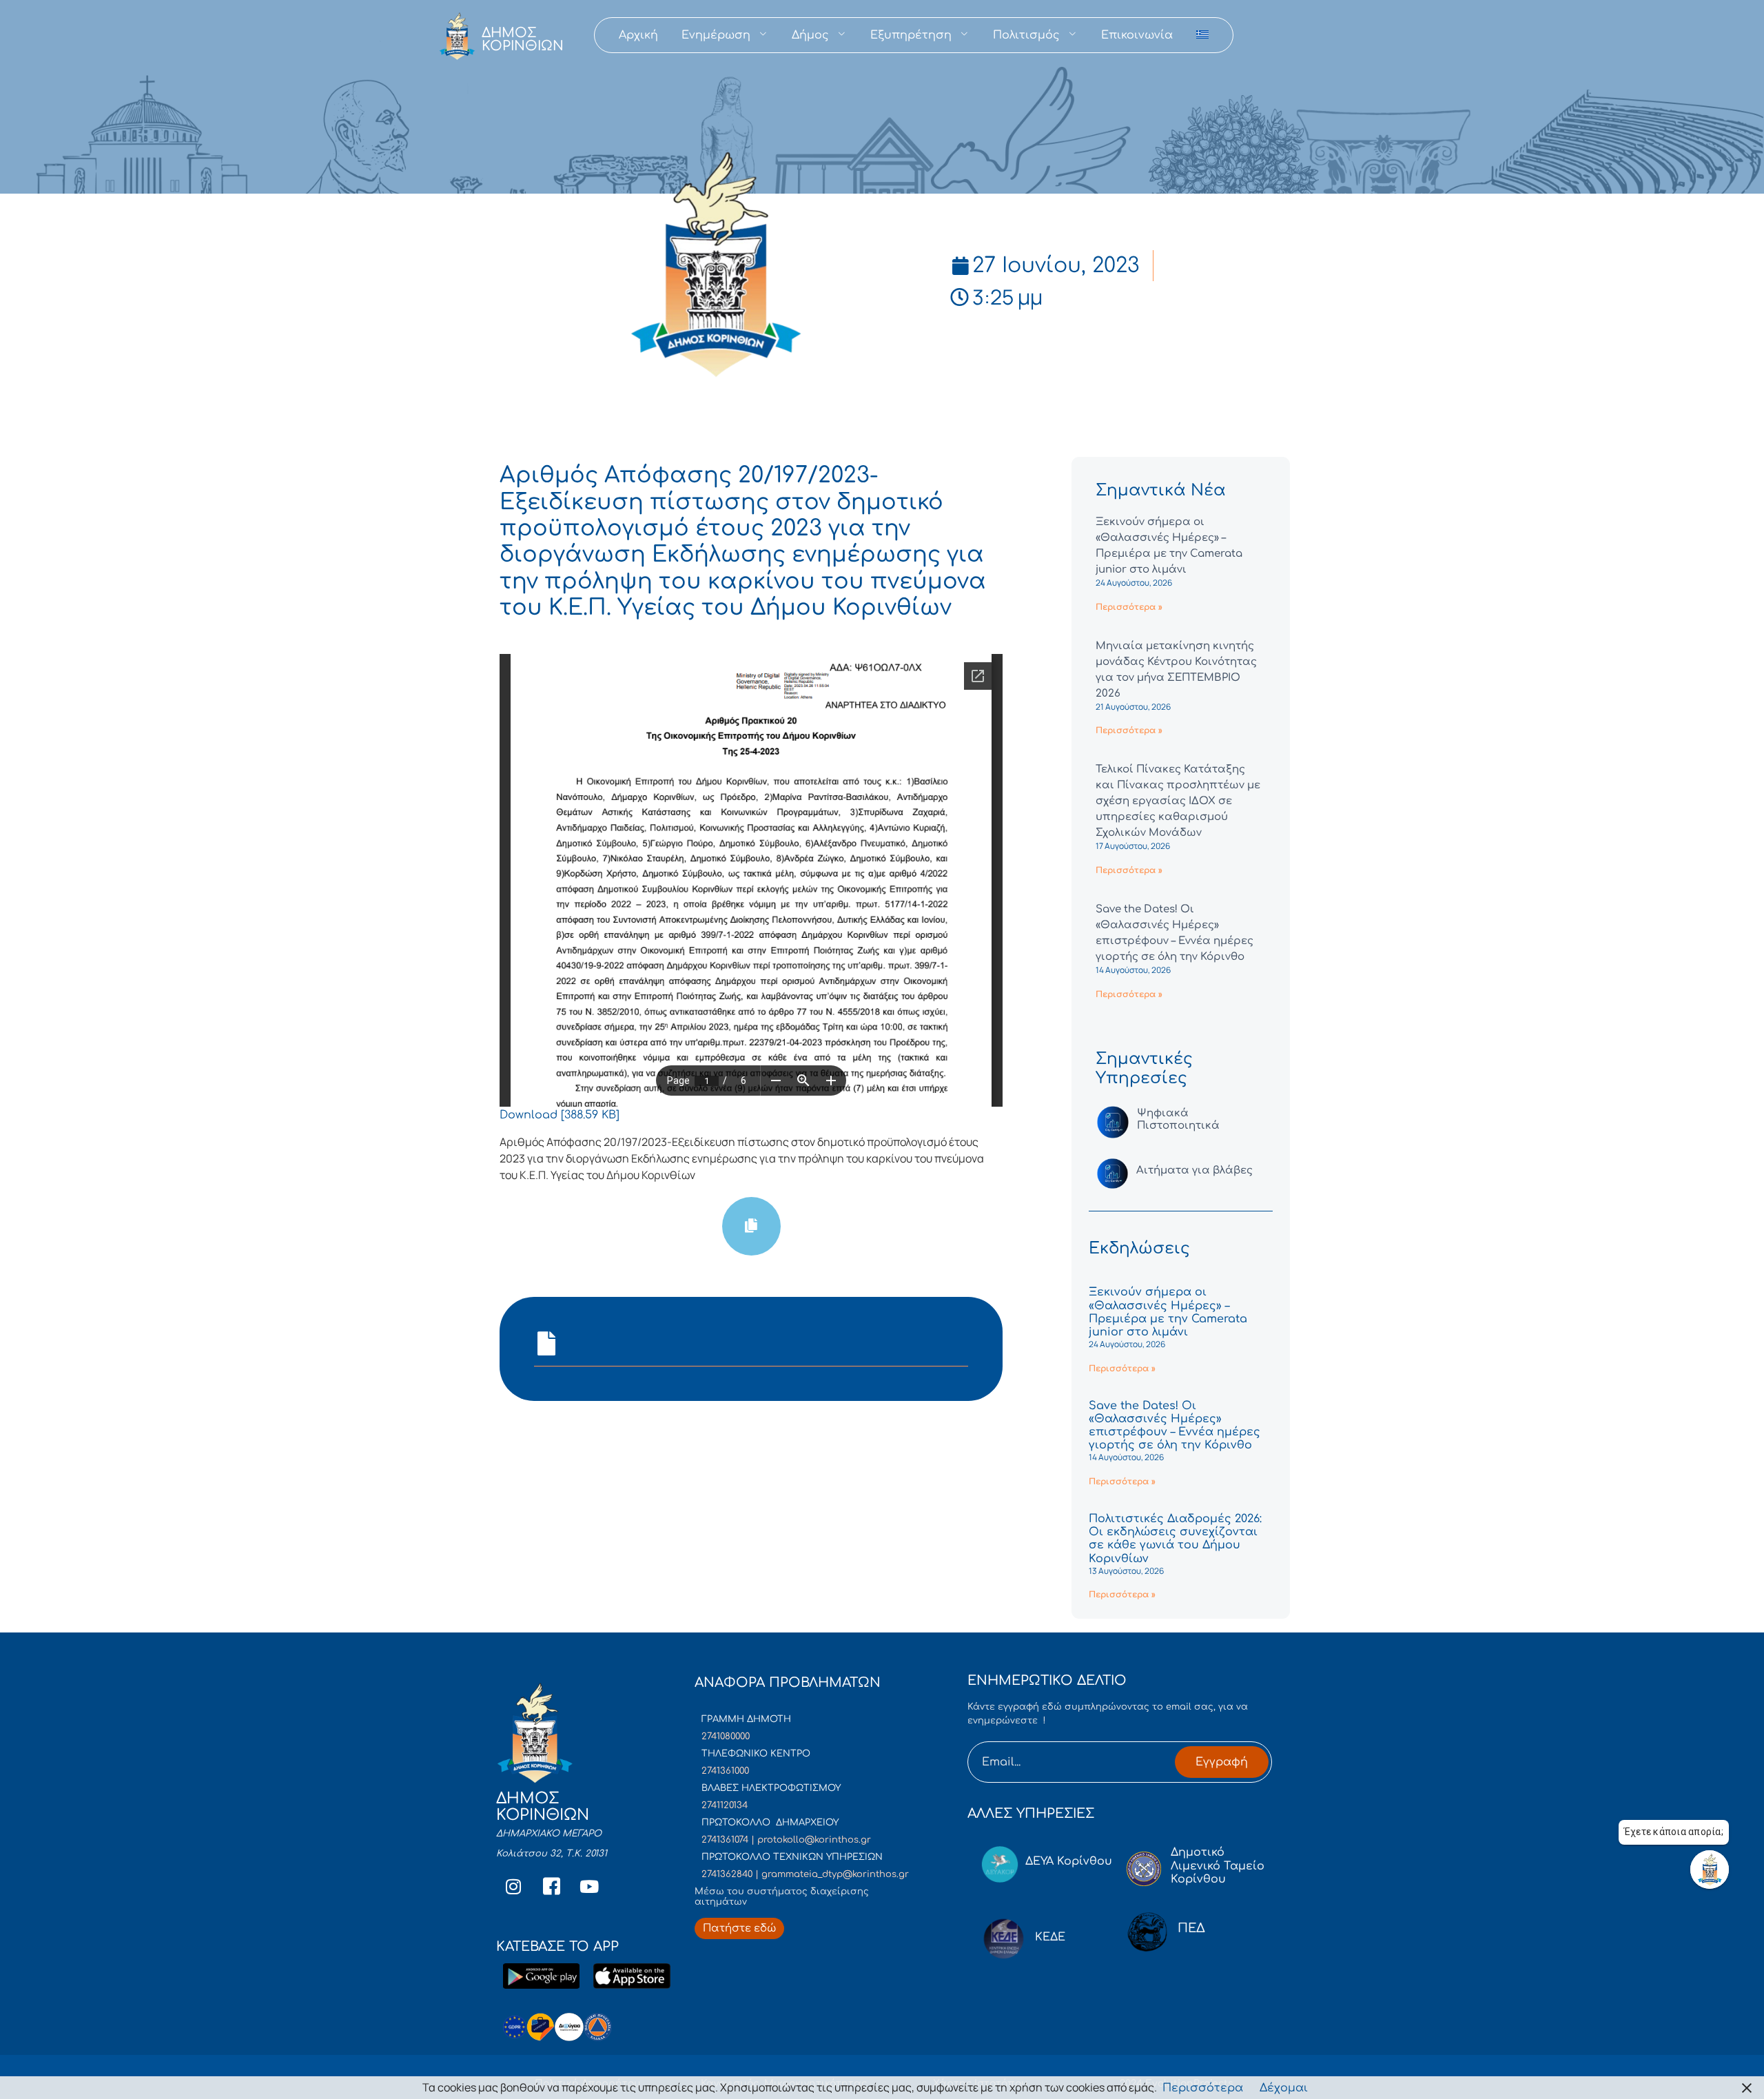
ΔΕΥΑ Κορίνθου (1069, 1861)
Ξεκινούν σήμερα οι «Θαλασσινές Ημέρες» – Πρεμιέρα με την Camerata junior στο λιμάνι (1168, 1312)
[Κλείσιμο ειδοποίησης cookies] (1747, 2088)
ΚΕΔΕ (1050, 1937)
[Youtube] (589, 1887)
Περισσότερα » (1129, 607)
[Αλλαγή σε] (1202, 35)
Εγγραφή (1222, 1762)
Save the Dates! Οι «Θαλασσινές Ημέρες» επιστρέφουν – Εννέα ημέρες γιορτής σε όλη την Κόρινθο (1175, 1426)
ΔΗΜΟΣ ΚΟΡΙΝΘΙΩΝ (523, 39)
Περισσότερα (1203, 2088)
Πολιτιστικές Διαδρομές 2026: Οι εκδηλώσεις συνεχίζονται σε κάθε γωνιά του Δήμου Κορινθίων (1175, 1539)
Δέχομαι (1284, 2088)
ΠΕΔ (1191, 1928)
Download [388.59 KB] (560, 1115)
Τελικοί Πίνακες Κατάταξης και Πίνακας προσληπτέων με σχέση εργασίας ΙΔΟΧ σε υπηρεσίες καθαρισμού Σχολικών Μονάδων (1178, 801)
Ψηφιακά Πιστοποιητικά (1178, 1119)
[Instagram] (513, 1887)
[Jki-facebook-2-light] (551, 1887)
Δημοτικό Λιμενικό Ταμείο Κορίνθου (1218, 1865)
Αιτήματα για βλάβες (1194, 1170)
